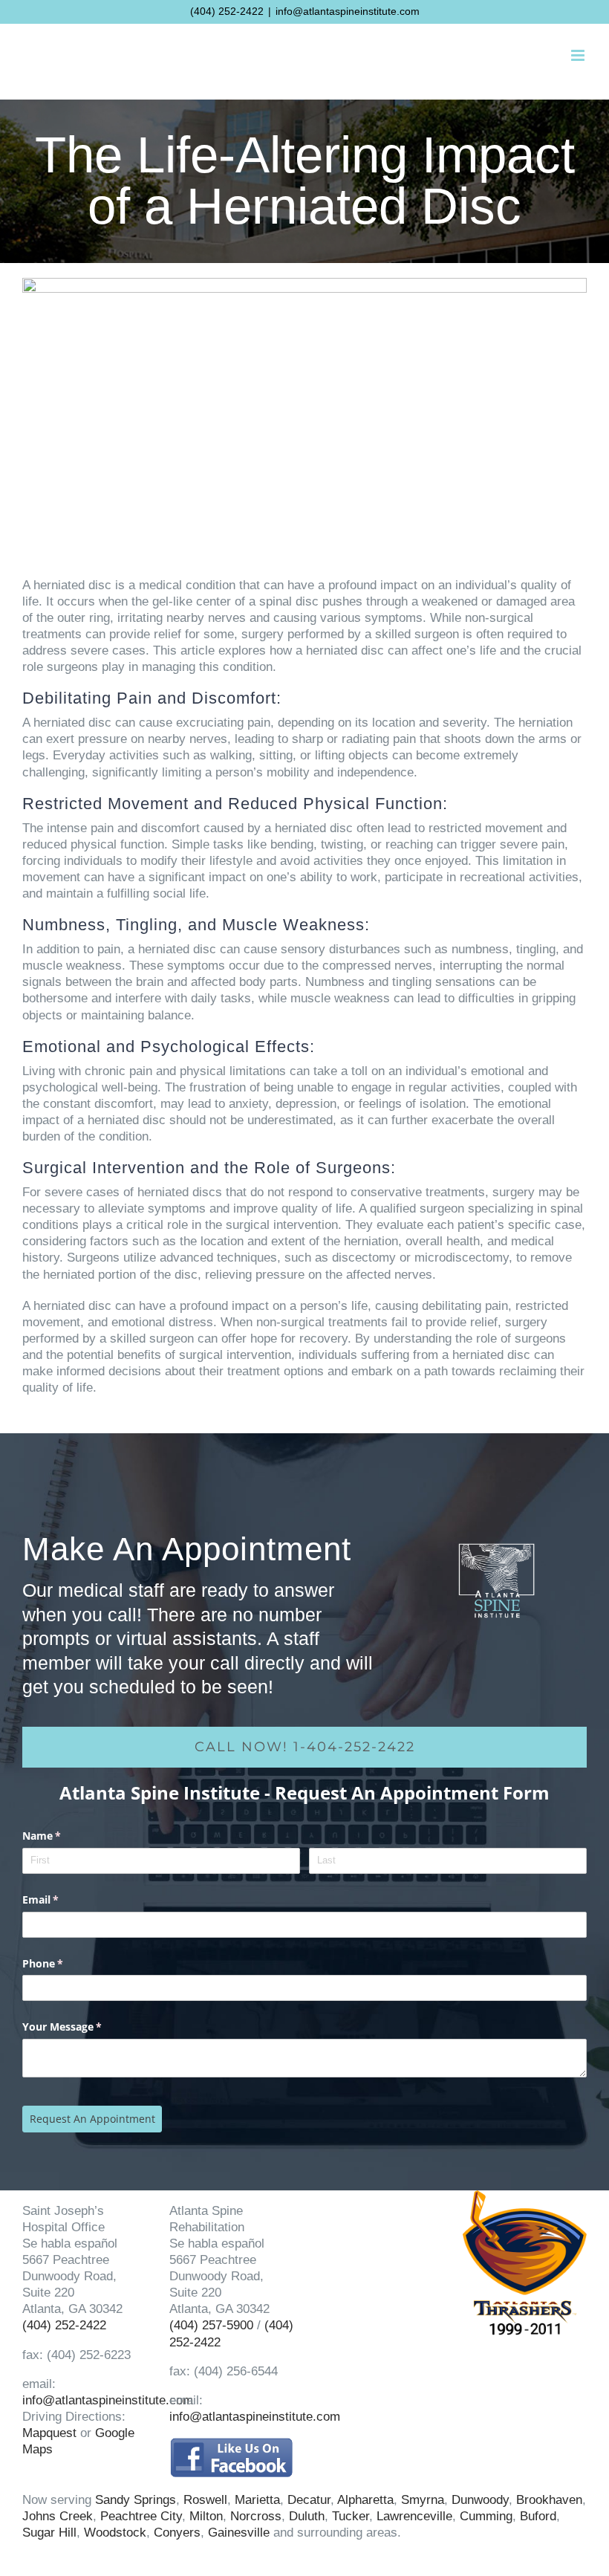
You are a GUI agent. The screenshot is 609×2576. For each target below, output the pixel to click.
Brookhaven (549, 2500)
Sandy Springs (136, 2500)
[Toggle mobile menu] (579, 55)
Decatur (309, 2500)
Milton (206, 2516)
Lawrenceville (414, 2516)
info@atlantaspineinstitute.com (348, 11)
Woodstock (115, 2533)
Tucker (351, 2516)
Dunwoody (480, 2500)
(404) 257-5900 (211, 2325)
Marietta (257, 2500)
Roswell (205, 2500)
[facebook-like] (231, 2444)
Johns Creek (58, 2516)
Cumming (486, 2516)
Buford (538, 2516)
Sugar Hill (49, 2533)
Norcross (256, 2516)
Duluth (307, 2516)
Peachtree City (141, 2516)
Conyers (177, 2533)
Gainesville (239, 2533)
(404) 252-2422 (227, 11)
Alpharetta (365, 2500)
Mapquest (49, 2433)
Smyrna (423, 2500)
